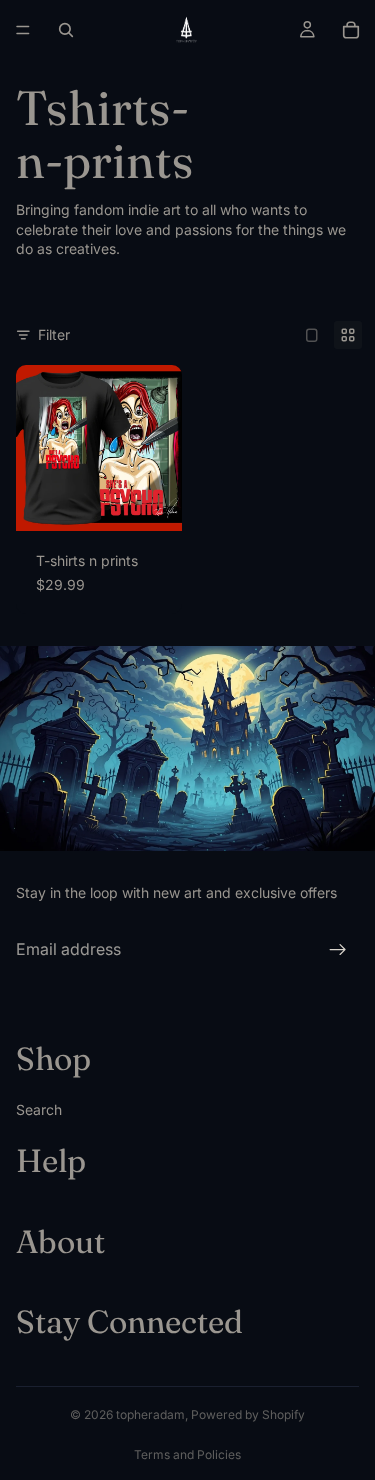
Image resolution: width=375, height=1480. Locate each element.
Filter (54, 334)
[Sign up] (338, 950)
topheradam (150, 1414)
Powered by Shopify (248, 1414)
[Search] (66, 30)
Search (39, 1109)
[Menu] (23, 30)
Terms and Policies (187, 1454)
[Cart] (351, 30)
